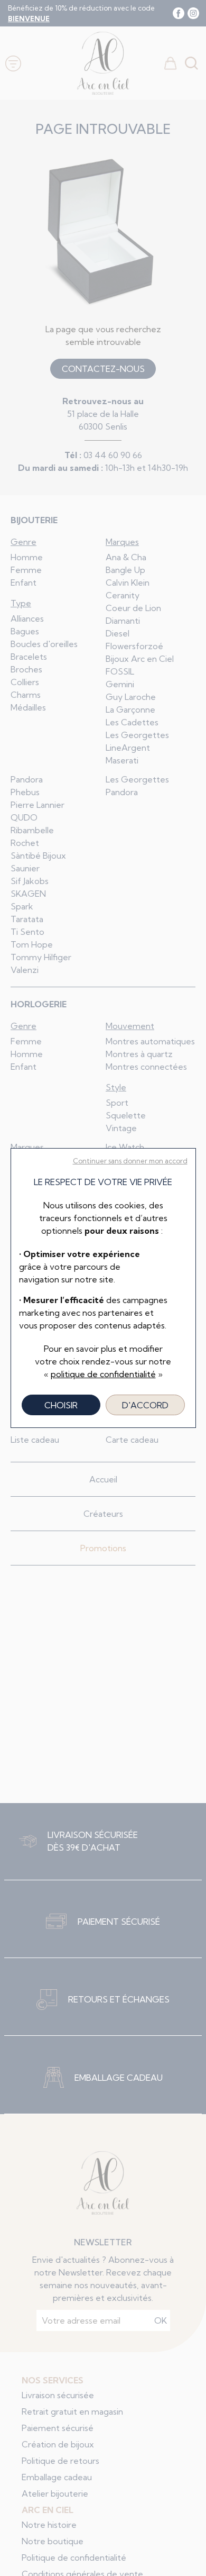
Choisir (61, 1405)
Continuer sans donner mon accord (130, 1161)
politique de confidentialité (103, 1374)
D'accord (145, 1405)
